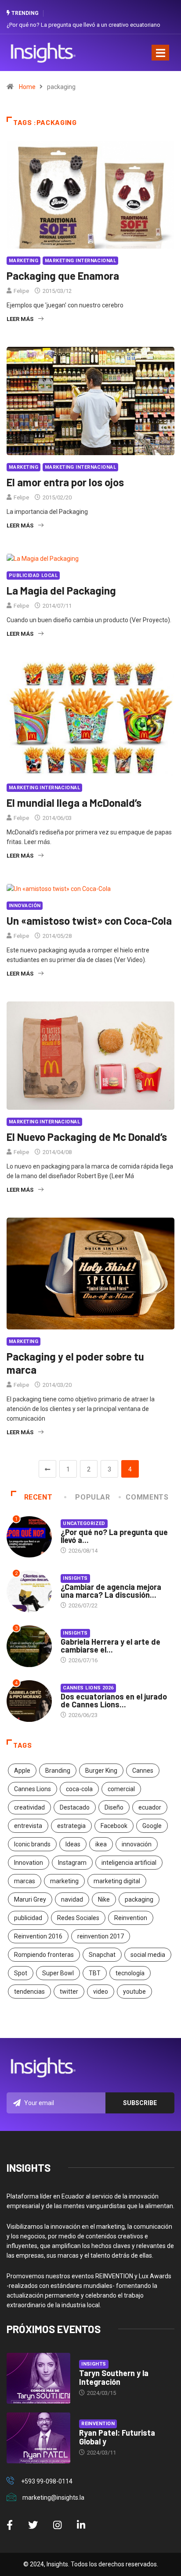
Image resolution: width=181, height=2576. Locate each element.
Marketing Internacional (80, 261)
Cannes (143, 1771)
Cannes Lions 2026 (88, 1688)
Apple (22, 1771)
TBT (95, 1973)
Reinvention (131, 1918)
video (101, 1992)
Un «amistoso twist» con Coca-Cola (89, 921)
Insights (75, 1578)
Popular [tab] (92, 1497)
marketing (64, 1881)
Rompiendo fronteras (44, 1955)
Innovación (25, 906)
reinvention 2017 (101, 1936)
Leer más (20, 319)
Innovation (29, 1863)
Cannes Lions (33, 1789)
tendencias (29, 1992)
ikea (101, 1844)
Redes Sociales (78, 1918)
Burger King (101, 1771)
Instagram (72, 1863)
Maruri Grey (30, 1899)
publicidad (28, 1918)
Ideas (73, 1844)
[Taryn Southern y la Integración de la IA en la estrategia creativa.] (38, 2378)
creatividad (29, 1807)
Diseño (114, 1807)
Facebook (114, 1826)
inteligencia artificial (129, 1863)
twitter (69, 1992)
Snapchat (102, 1955)
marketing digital (117, 1881)
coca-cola (79, 1789)
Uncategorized (84, 1523)
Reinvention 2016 (38, 1936)
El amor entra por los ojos (65, 482)
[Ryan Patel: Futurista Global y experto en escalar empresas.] (38, 2438)
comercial (121, 1789)
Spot (21, 1973)
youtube (134, 1992)
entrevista (28, 1826)
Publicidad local (33, 575)
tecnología (130, 1973)
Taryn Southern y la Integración (114, 2377)
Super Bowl (58, 1973)
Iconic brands (32, 1844)
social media (148, 1955)
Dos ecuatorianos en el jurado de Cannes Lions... (114, 1700)
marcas (25, 1881)
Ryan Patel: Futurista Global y (117, 2437)
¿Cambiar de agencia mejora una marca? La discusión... (111, 1591)
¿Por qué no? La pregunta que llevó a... (114, 1536)
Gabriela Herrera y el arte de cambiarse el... (110, 1646)
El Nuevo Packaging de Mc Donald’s (87, 1137)
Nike (104, 1899)
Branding (58, 1771)
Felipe (21, 291)
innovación (137, 1844)
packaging (139, 1899)
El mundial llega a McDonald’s (74, 803)
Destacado (75, 1807)
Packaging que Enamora (63, 276)
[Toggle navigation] (160, 53)
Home (27, 87)
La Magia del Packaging (61, 590)
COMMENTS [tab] (147, 1497)
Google (152, 1826)
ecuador (150, 1807)
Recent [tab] (38, 1497)
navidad (72, 1899)
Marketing (24, 261)
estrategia (71, 1826)
